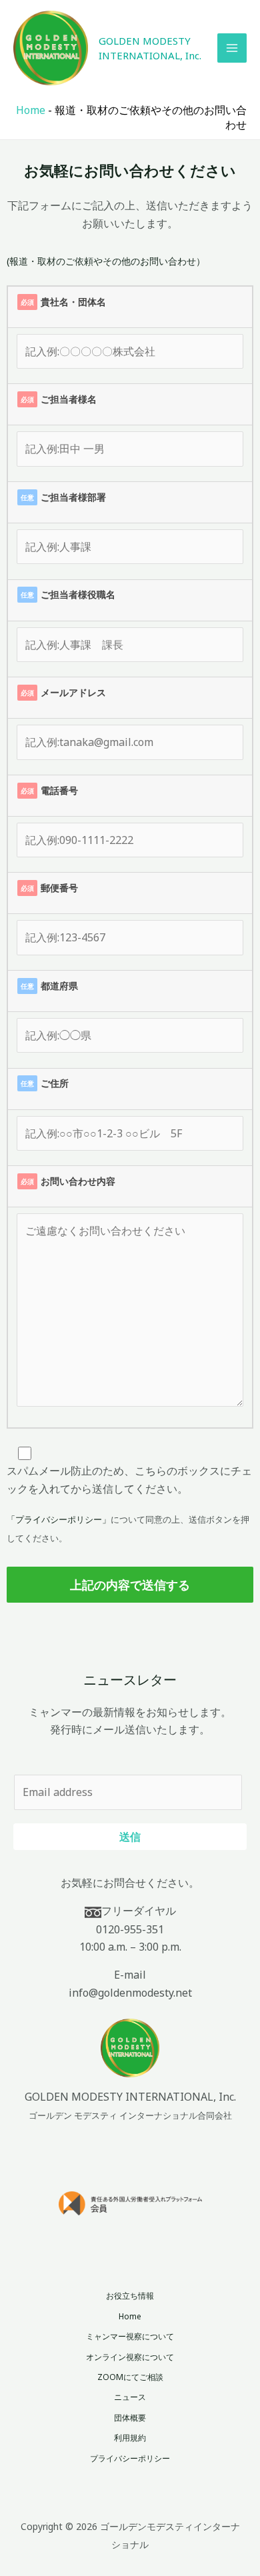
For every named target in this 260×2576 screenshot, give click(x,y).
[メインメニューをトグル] (232, 48)
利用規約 (130, 2438)
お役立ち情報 (130, 2296)
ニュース (130, 2397)
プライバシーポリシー (130, 2458)
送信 (130, 1836)
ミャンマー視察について (130, 2336)
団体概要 (130, 2418)
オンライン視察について (130, 2357)
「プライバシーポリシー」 (59, 1519)
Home (31, 110)
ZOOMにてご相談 (130, 2377)
